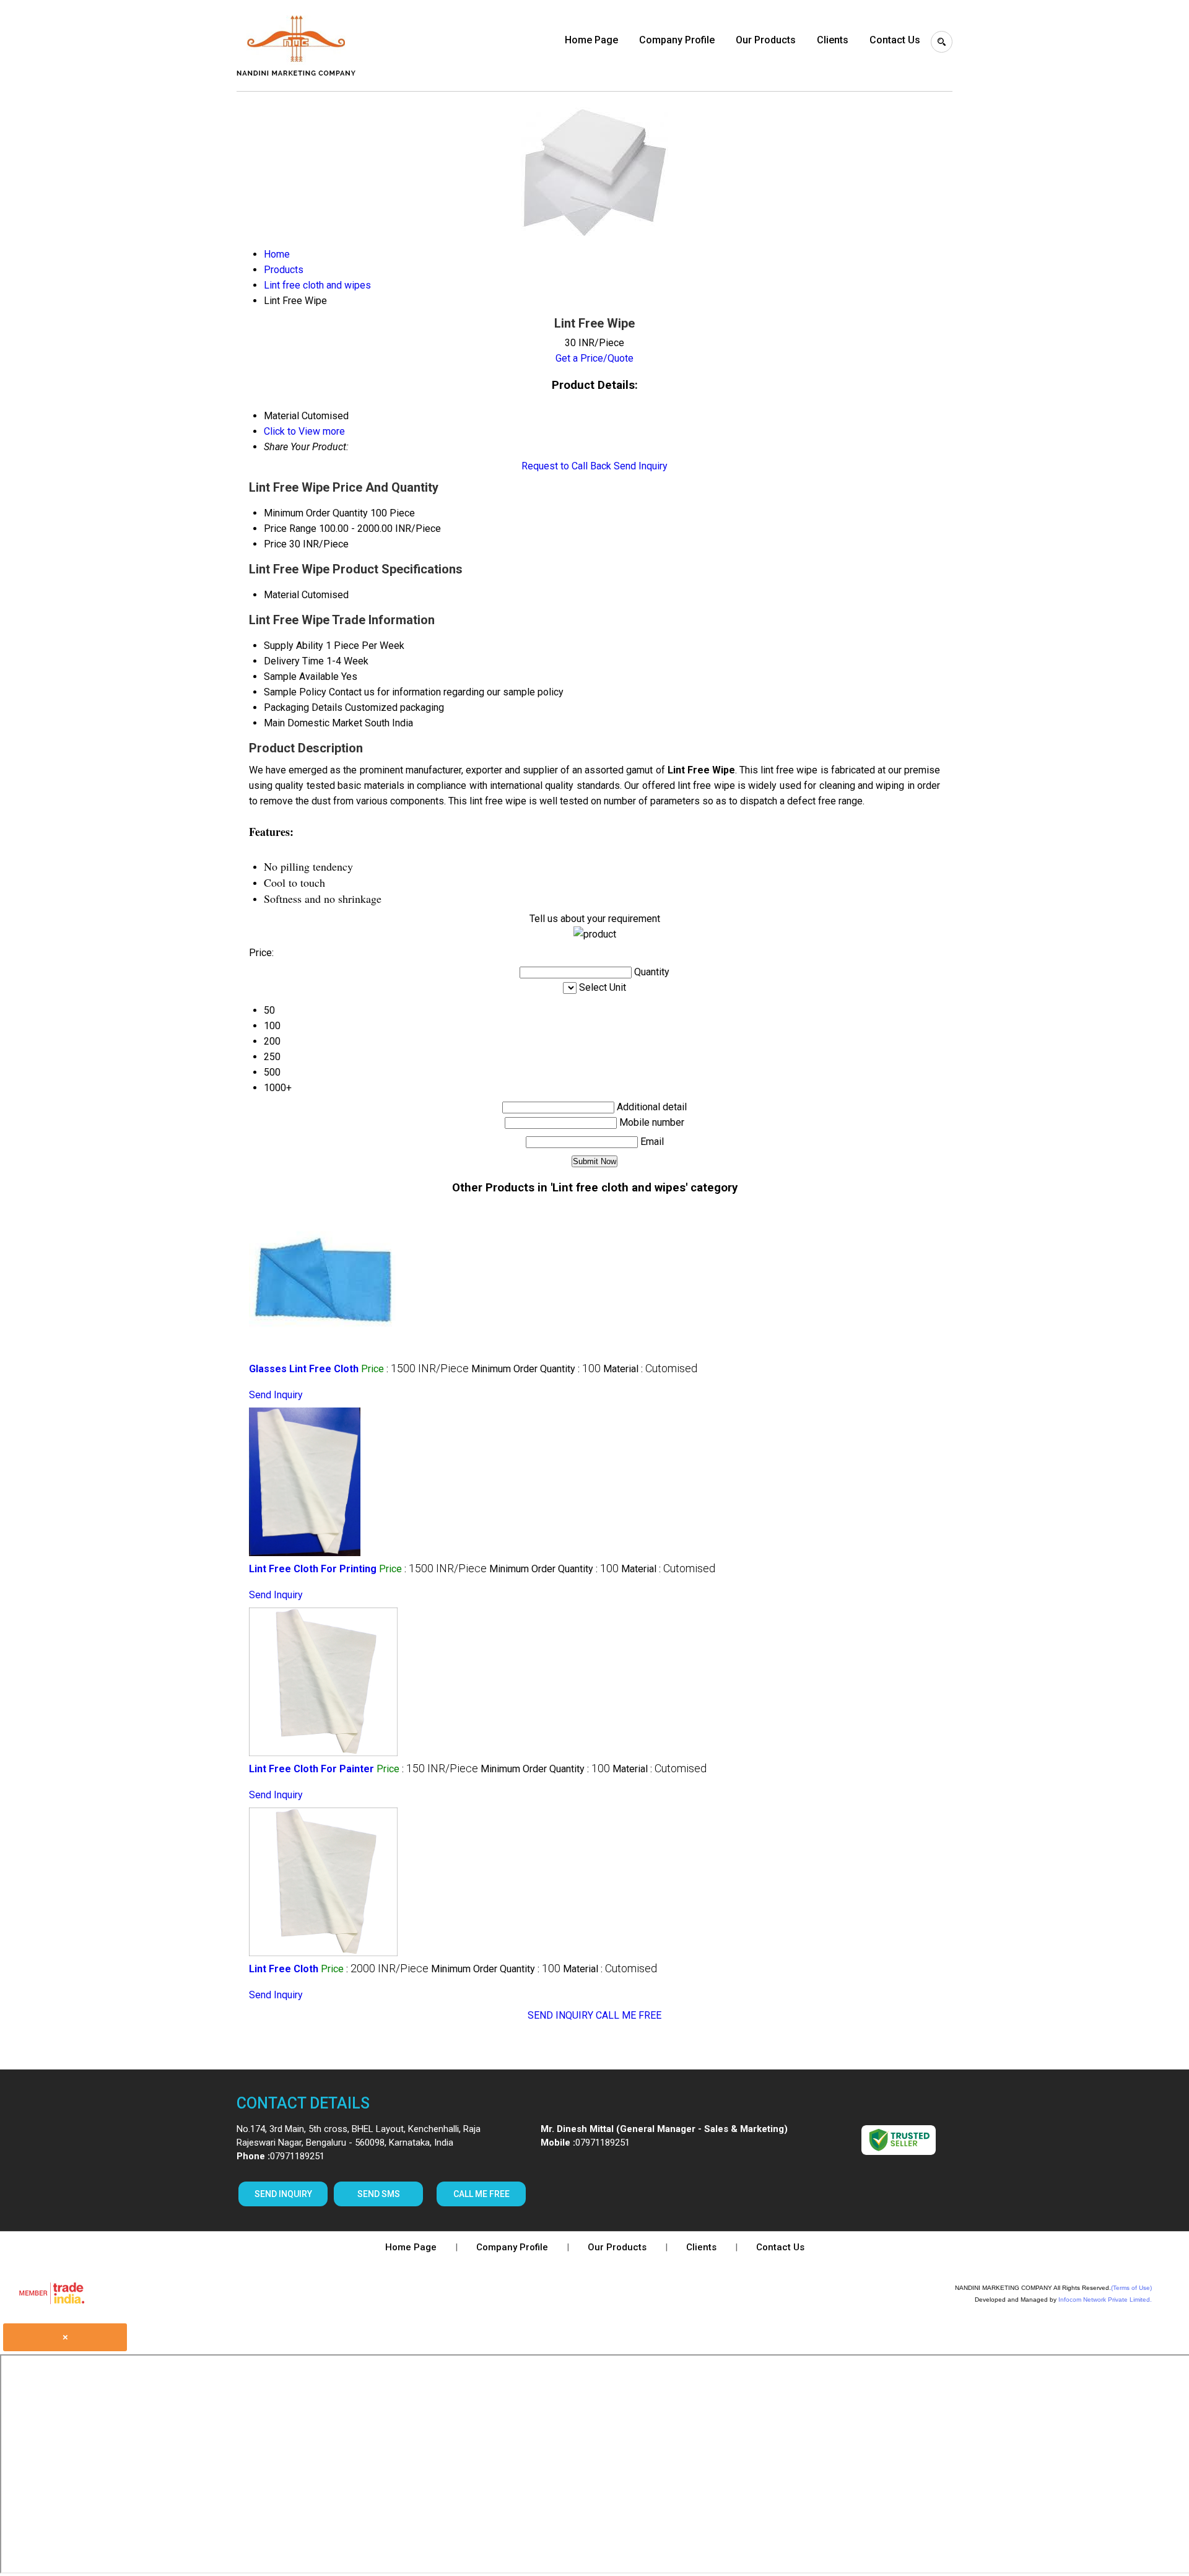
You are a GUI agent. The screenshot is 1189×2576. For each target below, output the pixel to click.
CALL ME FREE (629, 2015)
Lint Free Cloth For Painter (311, 1769)
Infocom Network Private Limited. (1105, 2300)
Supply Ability (294, 646)
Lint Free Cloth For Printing (313, 1569)
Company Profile (677, 40)
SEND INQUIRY (560, 2015)
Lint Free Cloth (284, 1969)
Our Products (766, 40)
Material (281, 595)
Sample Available (301, 677)
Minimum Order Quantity (316, 513)
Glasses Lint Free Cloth (304, 1369)
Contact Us (895, 40)
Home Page (591, 40)
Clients (833, 40)
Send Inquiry (641, 466)
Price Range (290, 529)
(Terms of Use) (1131, 2288)
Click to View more (304, 431)
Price (275, 544)
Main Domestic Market (313, 723)
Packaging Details (303, 707)
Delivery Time (294, 661)
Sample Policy (295, 692)
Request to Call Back (566, 466)
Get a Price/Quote (594, 358)
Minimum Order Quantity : (536, 1369)
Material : (650, 1369)
